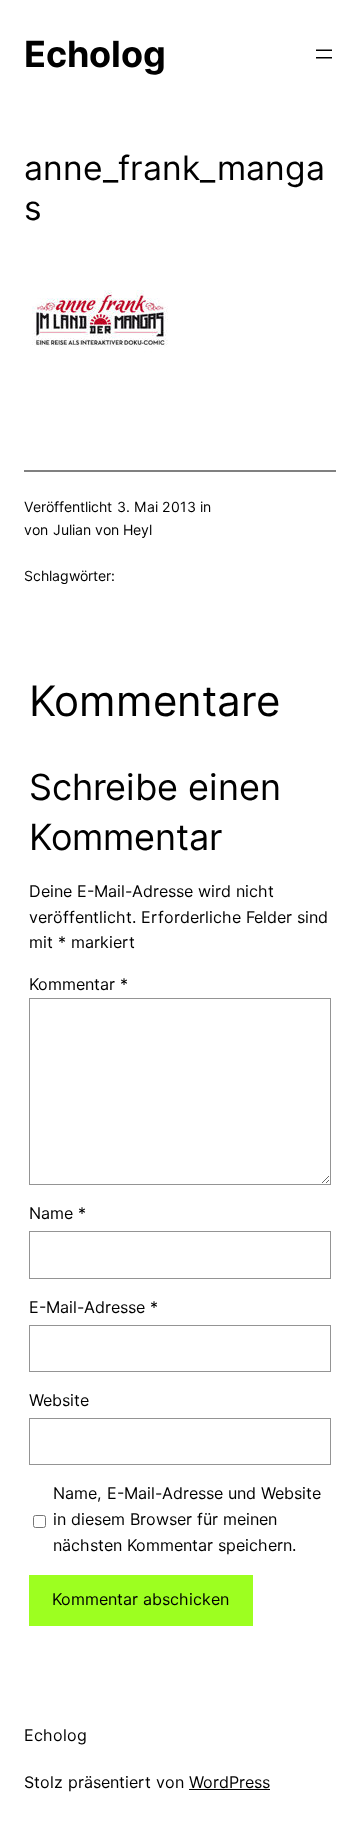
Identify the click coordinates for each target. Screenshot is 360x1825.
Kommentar (78, 984)
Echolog (95, 54)
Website (59, 1400)
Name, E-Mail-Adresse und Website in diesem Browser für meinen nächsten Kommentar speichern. (187, 1519)
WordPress (229, 1782)
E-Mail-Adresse (93, 1307)
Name (57, 1213)
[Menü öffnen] (324, 54)
